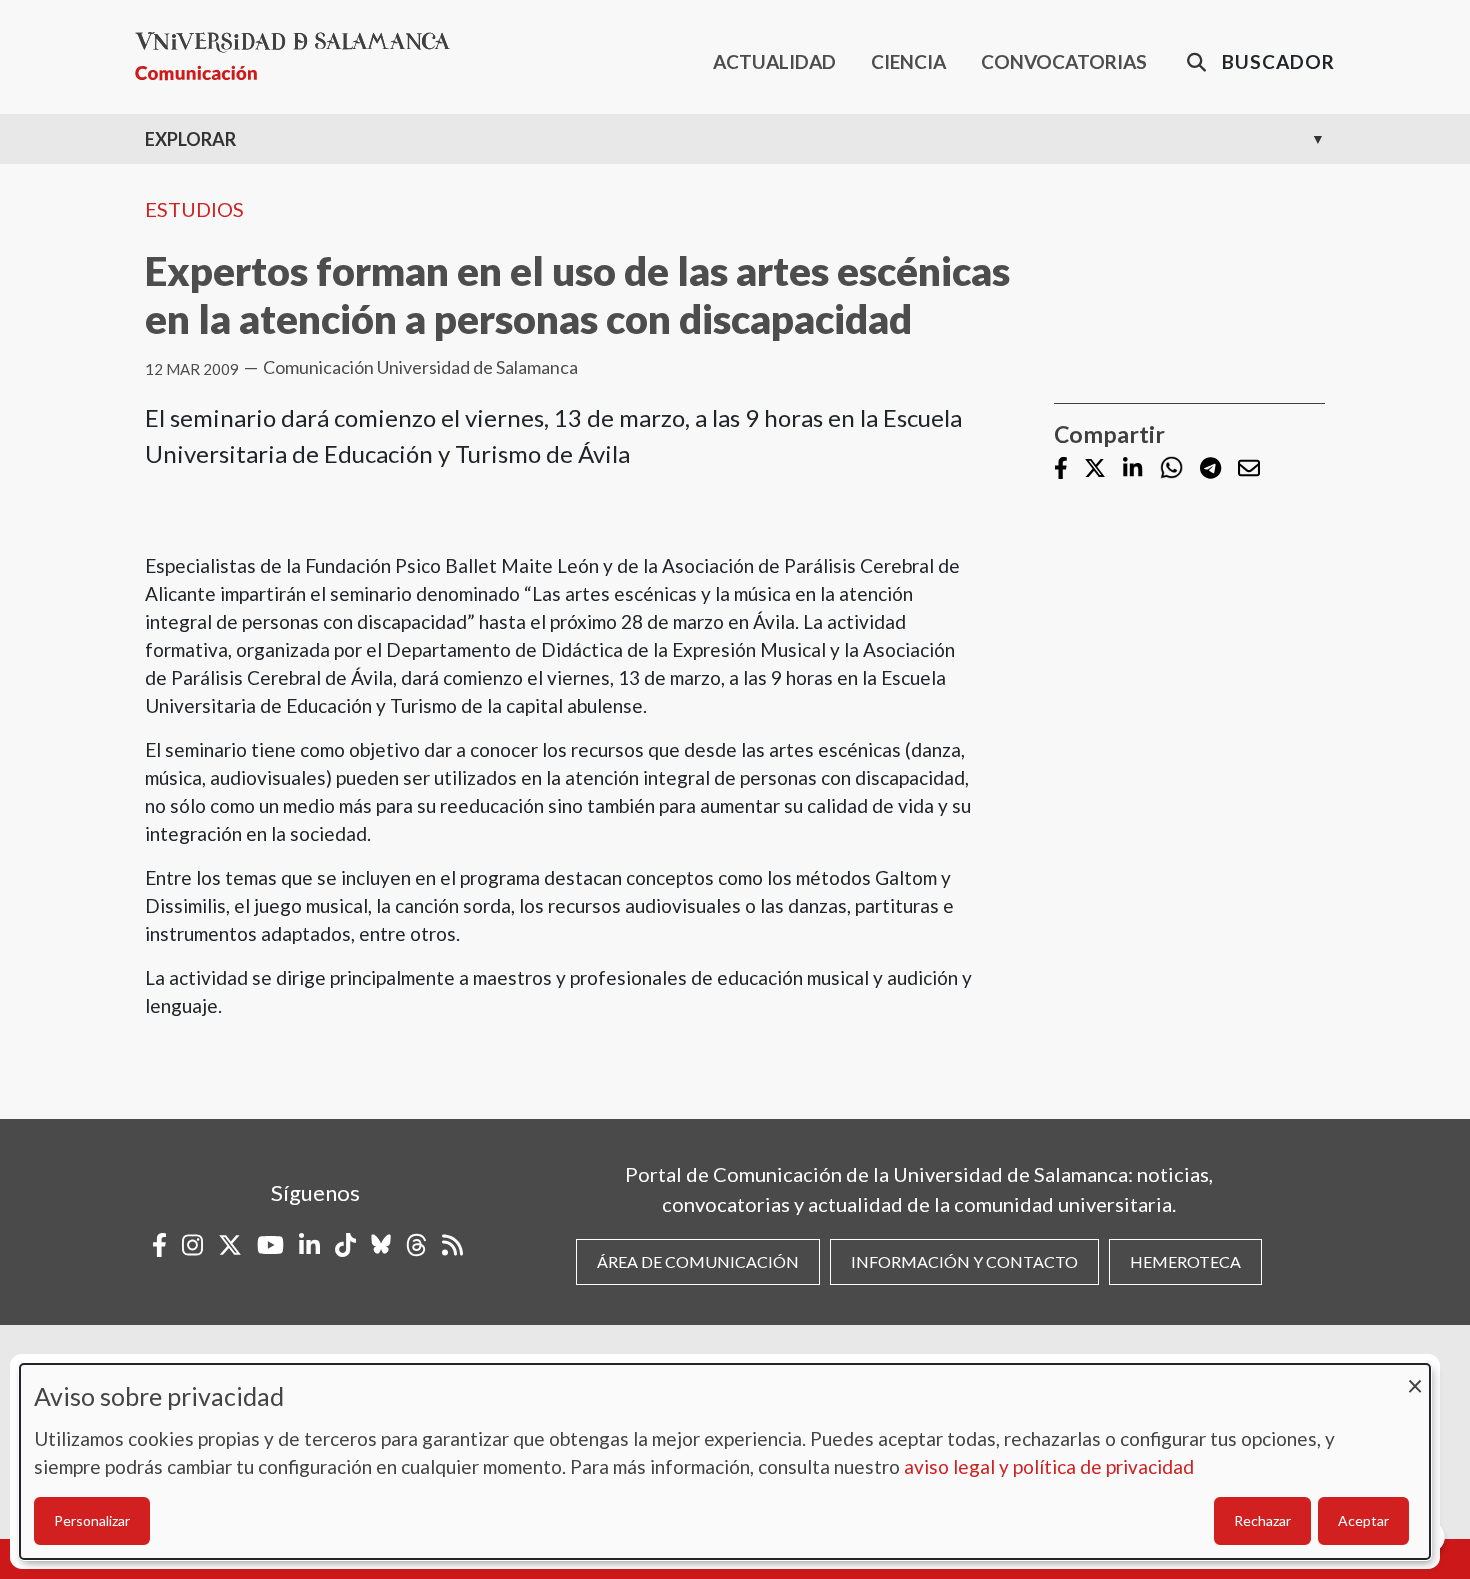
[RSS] (452, 1245)
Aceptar (1363, 1520)
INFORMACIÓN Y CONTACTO (964, 1261)
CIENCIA (908, 61)
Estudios (194, 209)
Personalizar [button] (92, 1520)
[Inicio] (300, 56)
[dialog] (725, 1461)
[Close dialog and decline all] (1415, 1376)
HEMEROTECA (1185, 1261)
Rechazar (1262, 1520)
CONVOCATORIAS (1064, 61)
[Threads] (416, 1245)
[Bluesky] (381, 1245)
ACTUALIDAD (774, 61)
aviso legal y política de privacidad (1049, 1466)
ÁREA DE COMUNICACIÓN (698, 1261)
